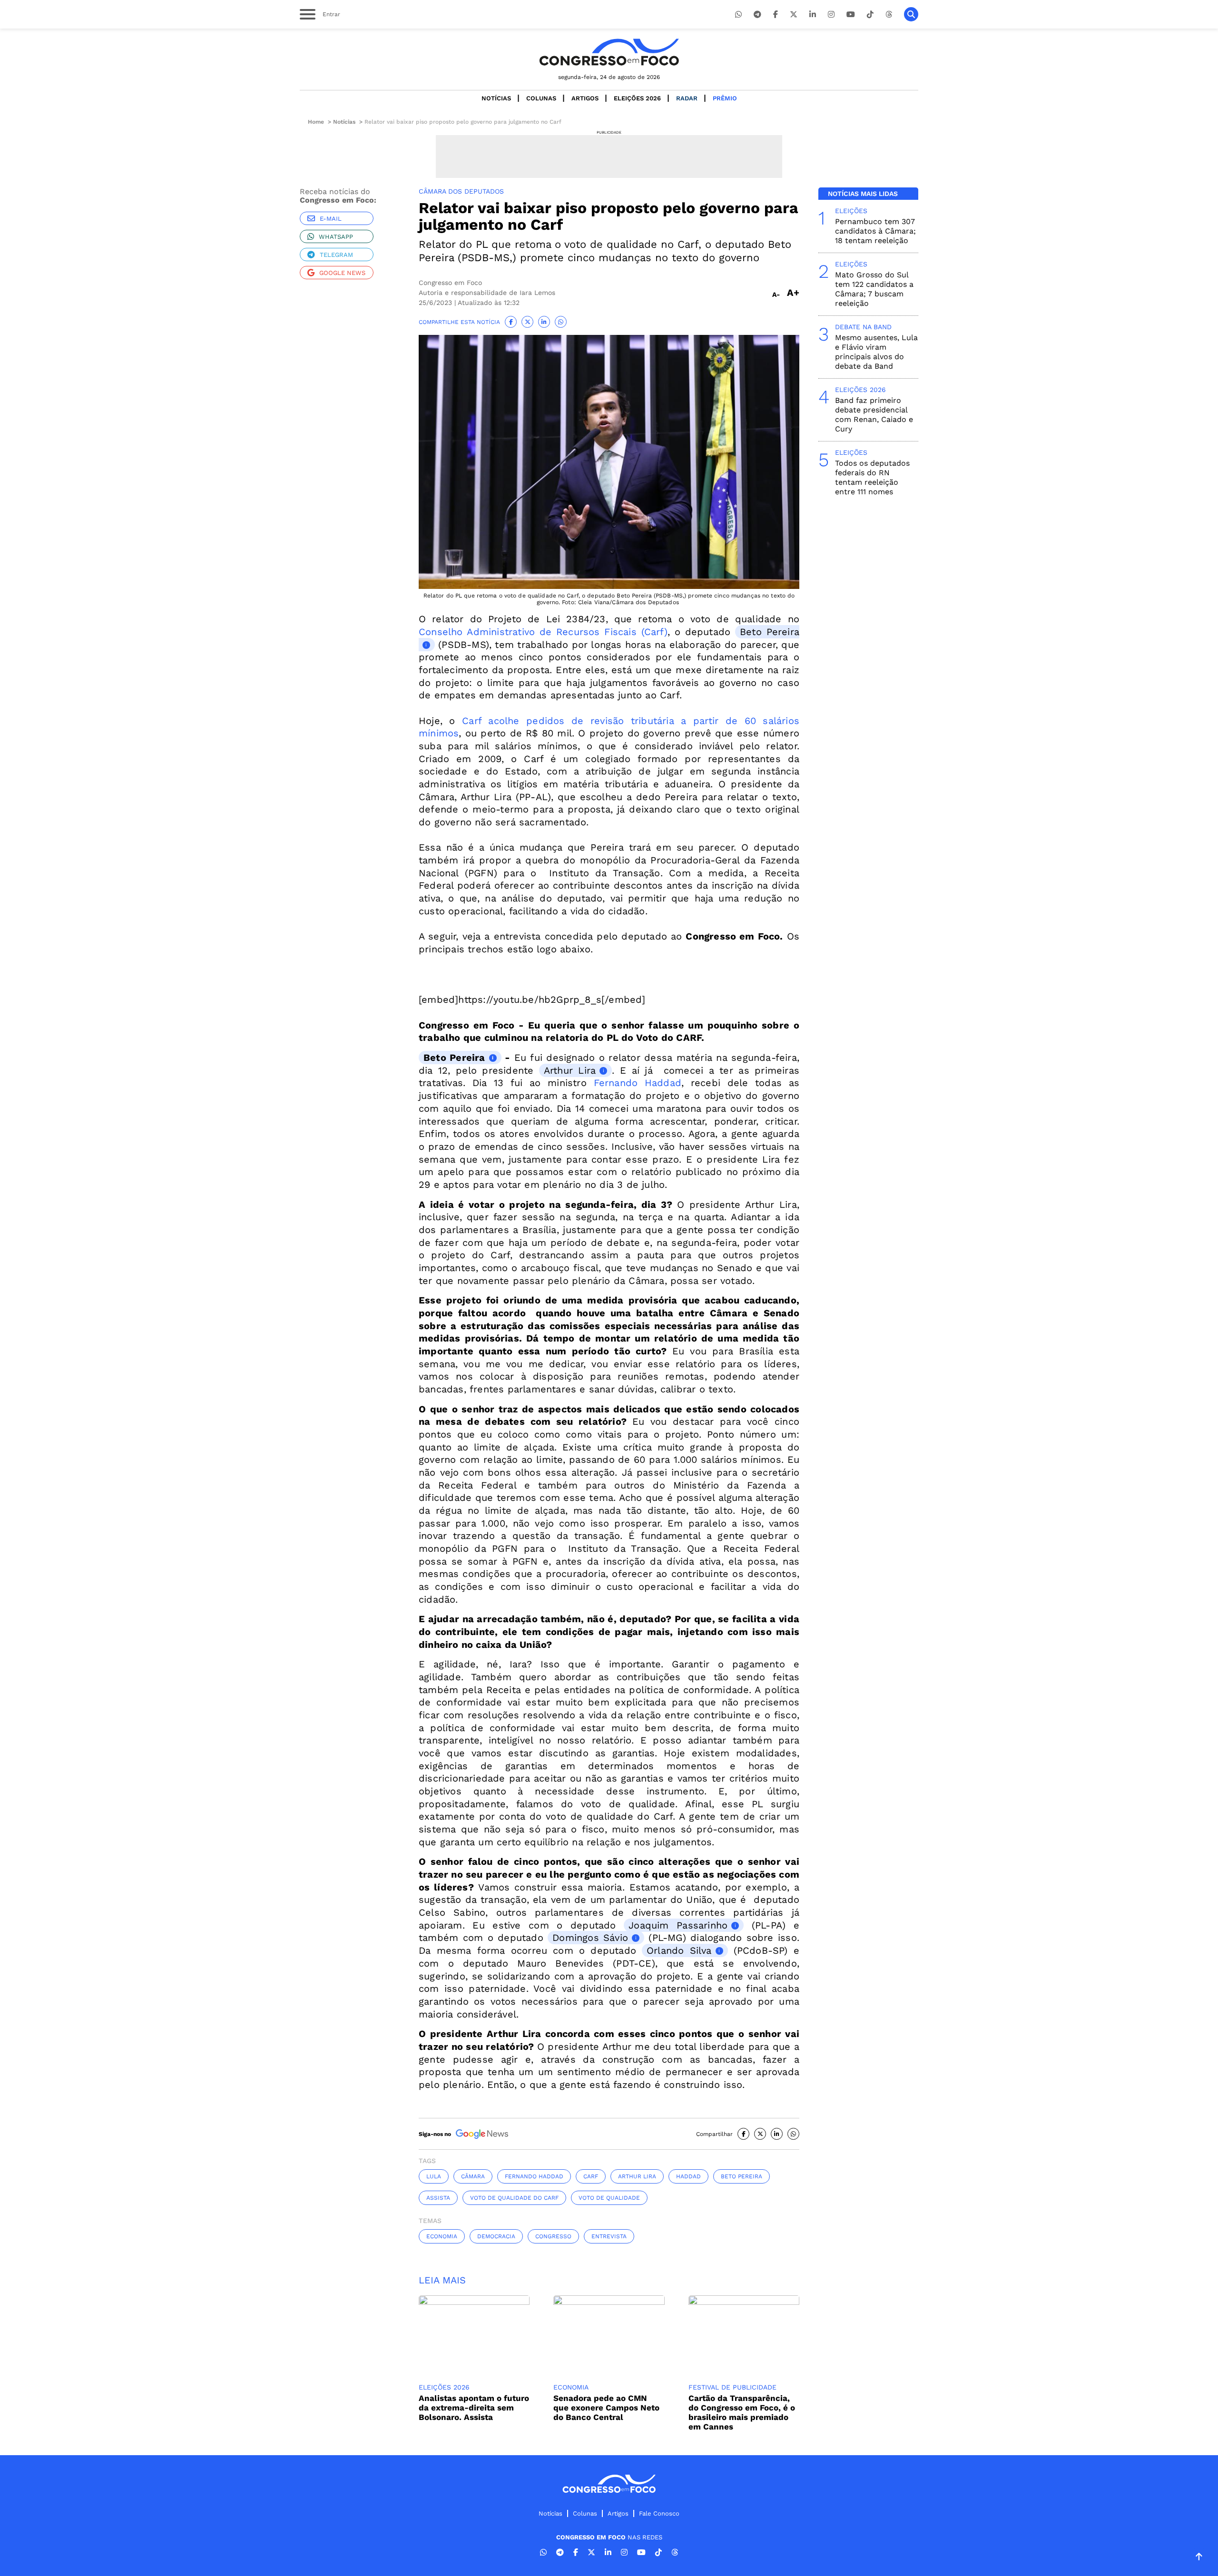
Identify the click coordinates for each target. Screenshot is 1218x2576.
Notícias (496, 98)
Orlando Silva (679, 1950)
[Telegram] (757, 15)
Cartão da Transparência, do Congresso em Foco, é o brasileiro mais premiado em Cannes (742, 2412)
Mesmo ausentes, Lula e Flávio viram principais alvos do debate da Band (876, 352)
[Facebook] (776, 15)
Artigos (585, 98)
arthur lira (637, 2176)
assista (438, 2198)
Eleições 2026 (637, 98)
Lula (434, 2176)
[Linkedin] (813, 15)
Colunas (541, 98)
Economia (442, 2236)
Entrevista (609, 2236)
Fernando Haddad (638, 1083)
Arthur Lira (570, 1070)
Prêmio (725, 98)
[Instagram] (831, 15)
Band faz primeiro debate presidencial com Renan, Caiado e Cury (874, 415)
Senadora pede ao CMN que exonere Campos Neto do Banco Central (606, 2408)
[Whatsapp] (738, 15)
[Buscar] (911, 14)
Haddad (688, 2176)
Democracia (496, 2236)
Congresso (553, 2236)
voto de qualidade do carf (514, 2198)
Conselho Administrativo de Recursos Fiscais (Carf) (543, 632)
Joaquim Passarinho (678, 1925)
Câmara (473, 2176)
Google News (342, 273)
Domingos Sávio (590, 1938)
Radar (687, 98)
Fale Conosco (659, 2513)
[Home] (609, 52)
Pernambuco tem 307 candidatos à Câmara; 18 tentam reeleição (875, 231)
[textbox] (609, 1577)
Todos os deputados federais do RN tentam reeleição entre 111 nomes (872, 477)
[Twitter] (794, 15)
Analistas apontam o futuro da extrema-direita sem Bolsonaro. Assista (474, 2408)
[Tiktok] (870, 15)
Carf (591, 2176)
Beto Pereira (454, 1058)
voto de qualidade (609, 2198)
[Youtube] (851, 15)
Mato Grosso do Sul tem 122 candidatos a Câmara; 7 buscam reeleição (874, 289)
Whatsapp (336, 237)
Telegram (336, 255)
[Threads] (889, 15)
